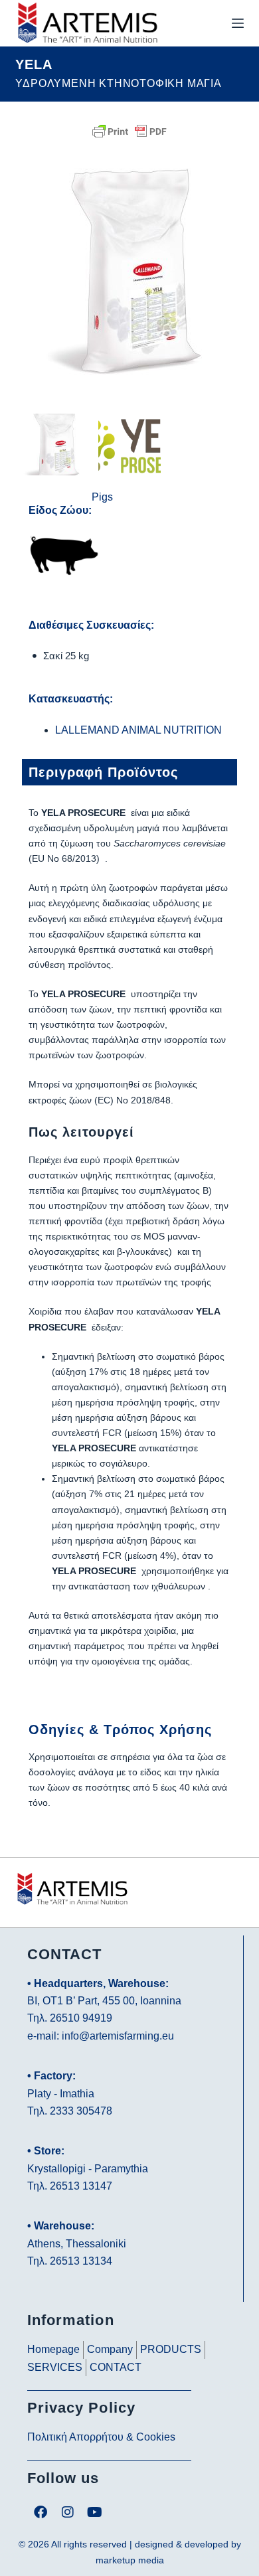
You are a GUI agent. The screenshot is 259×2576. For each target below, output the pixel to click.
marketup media (130, 2560)
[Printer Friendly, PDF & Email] (129, 130)
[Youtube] (95, 2512)
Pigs (102, 497)
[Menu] (238, 23)
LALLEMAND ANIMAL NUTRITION (138, 730)
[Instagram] (68, 2512)
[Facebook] (41, 2512)
